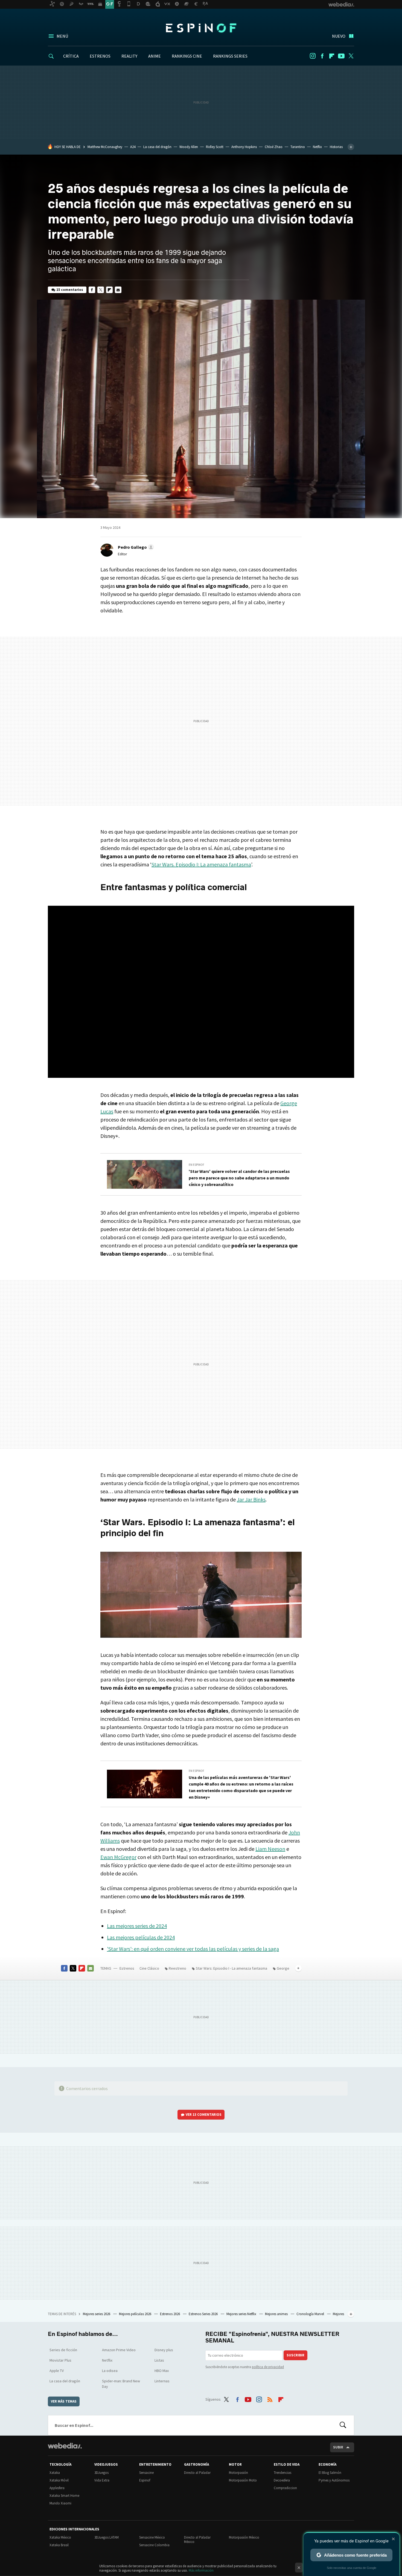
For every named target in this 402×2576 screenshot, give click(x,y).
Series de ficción (63, 2350)
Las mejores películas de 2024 (141, 1937)
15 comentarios (70, 290)
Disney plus (164, 2350)
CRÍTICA (71, 56)
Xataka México (60, 2537)
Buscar (343, 2425)
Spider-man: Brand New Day (121, 2384)
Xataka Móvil (59, 2480)
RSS (270, 2398)
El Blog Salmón (330, 2473)
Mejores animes (277, 2314)
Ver (204, 2115)
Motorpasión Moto (243, 2480)
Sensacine (146, 2473)
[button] (135, 547)
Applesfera (57, 2488)
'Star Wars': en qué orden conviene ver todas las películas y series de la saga (193, 1949)
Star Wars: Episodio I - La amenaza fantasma (231, 1968)
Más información (201, 2570)
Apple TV (57, 2371)
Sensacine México (152, 2537)
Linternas (162, 2381)
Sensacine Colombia (154, 2545)
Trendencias (282, 2473)
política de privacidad (268, 2367)
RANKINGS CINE (187, 56)
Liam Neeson (270, 1849)
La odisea (110, 2371)
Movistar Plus (60, 2360)
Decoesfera (282, 2480)
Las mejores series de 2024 (137, 1926)
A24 (133, 147)
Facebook (322, 56)
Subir (338, 2447)
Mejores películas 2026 (136, 2314)
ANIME (155, 56)
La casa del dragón (157, 147)
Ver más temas (64, 2401)
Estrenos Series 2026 (204, 2314)
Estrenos (127, 1968)
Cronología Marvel (311, 2314)
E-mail (118, 290)
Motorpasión (238, 2473)
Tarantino (298, 147)
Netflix (317, 147)
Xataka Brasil (59, 2545)
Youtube (341, 56)
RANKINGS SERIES (230, 56)
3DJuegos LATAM (107, 2537)
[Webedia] (65, 2446)
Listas (159, 2360)
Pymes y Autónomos (334, 2480)
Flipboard (332, 56)
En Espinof (196, 1165)
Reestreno (177, 1968)
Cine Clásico (149, 1968)
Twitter (351, 56)
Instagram (313, 56)
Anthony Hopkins (244, 147)
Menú (62, 36)
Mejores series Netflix (242, 2314)
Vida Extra (102, 2480)
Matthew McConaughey (105, 147)
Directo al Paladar (197, 2473)
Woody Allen (189, 147)
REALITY (129, 56)
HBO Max (162, 2371)
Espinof (201, 28)
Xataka (55, 2473)
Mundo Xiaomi (60, 2503)
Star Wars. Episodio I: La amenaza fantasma (201, 864)
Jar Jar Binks (251, 1499)
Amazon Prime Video (119, 2350)
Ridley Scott (215, 147)
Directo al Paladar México (197, 2540)
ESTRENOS (100, 56)
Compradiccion (285, 2488)
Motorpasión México (244, 2537)
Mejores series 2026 (97, 2314)
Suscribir (295, 2355)
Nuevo (339, 36)
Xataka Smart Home (64, 2496)
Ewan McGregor (118, 1857)
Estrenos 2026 (170, 2314)
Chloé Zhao (274, 147)
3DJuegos (101, 2473)
